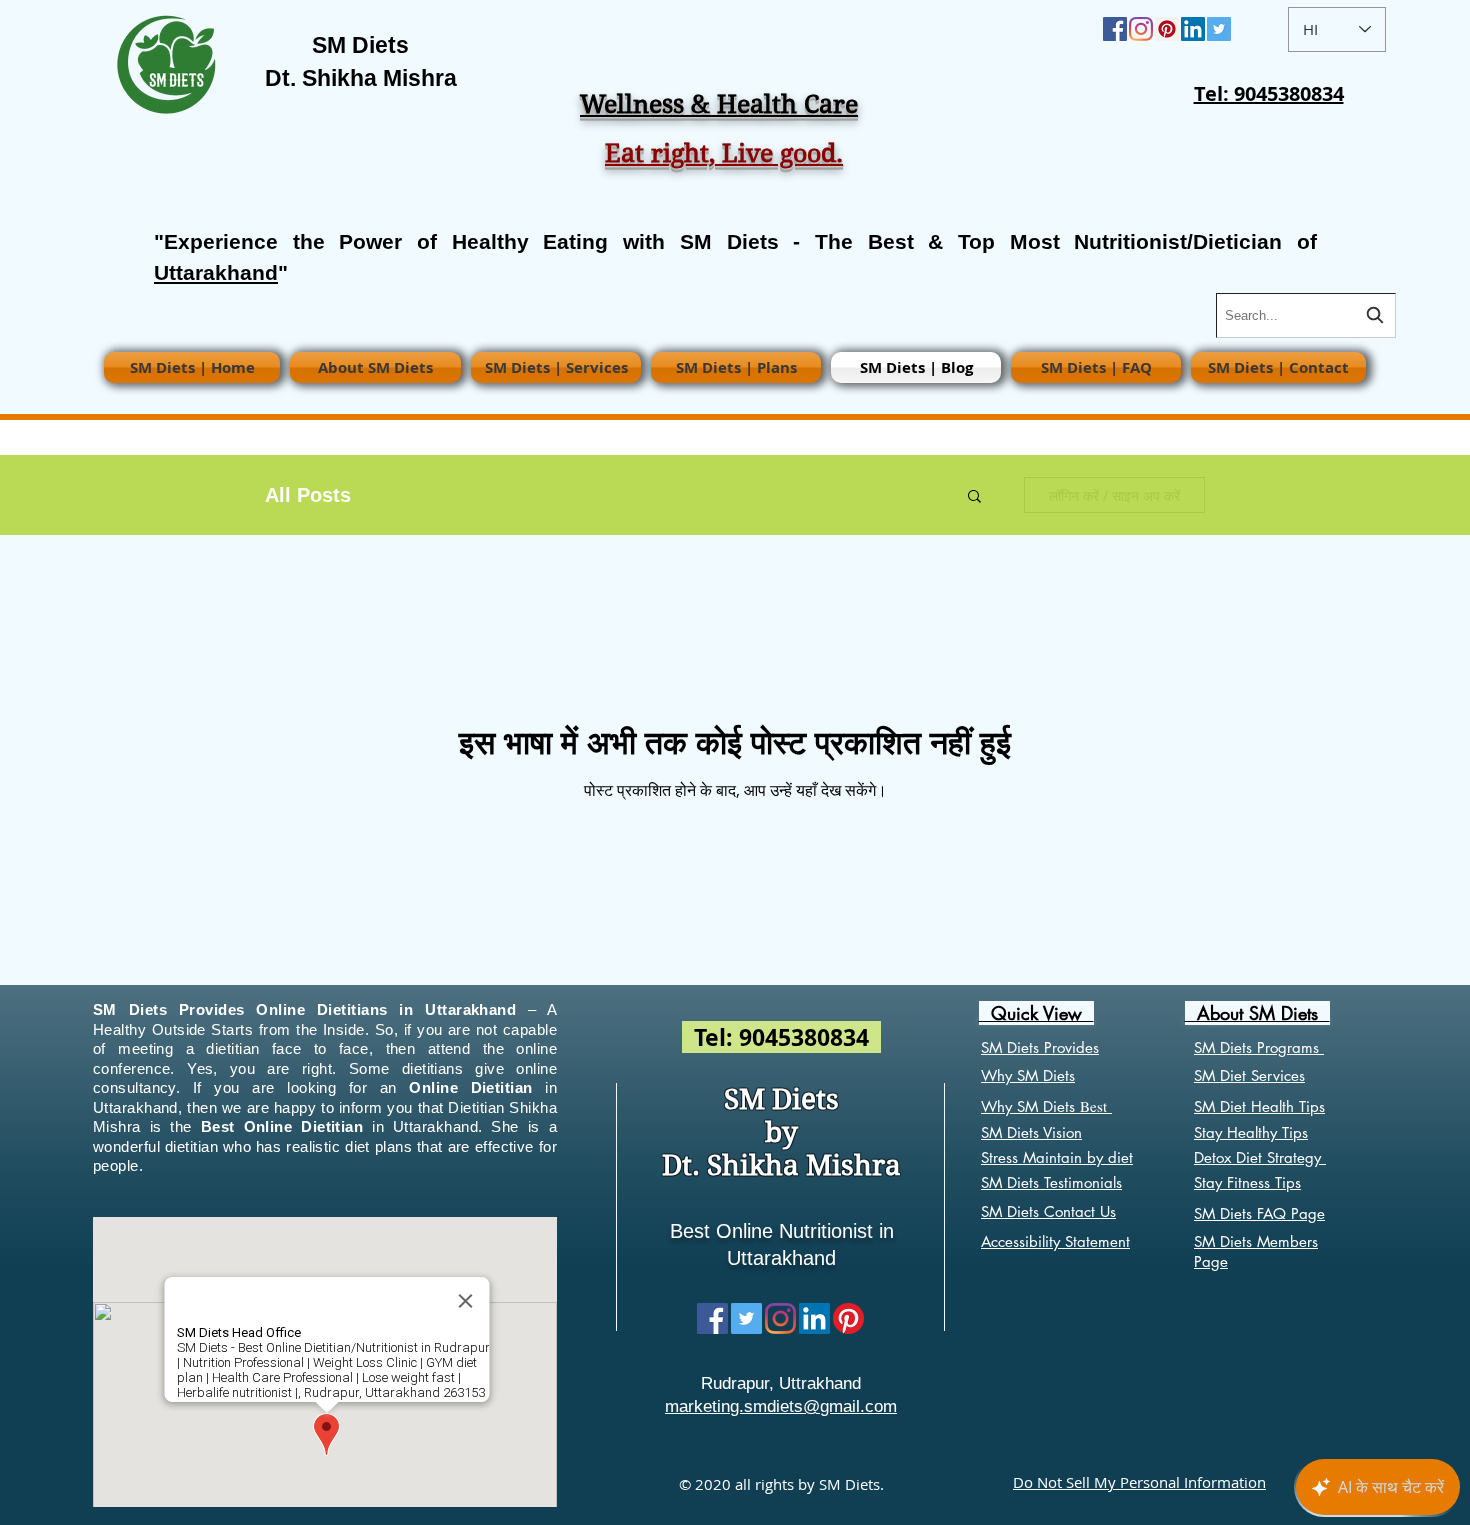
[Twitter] (1219, 29)
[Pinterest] (1167, 29)
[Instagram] (1141, 29)
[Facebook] (1115, 29)
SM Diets (360, 45)
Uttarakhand (216, 272)
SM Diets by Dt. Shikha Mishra (781, 1132)
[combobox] (1306, 315)
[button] (974, 497)
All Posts (308, 495)
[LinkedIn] (1193, 29)
